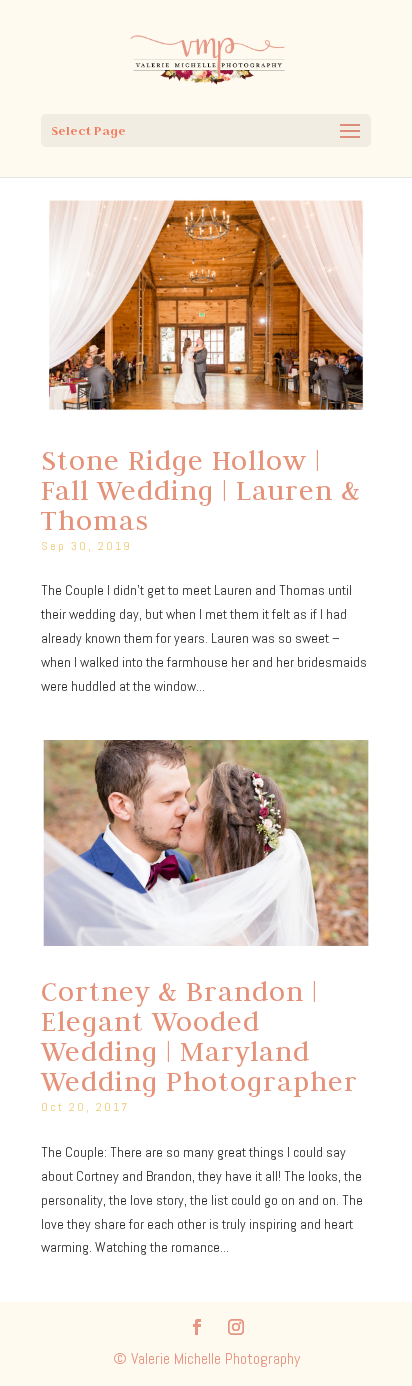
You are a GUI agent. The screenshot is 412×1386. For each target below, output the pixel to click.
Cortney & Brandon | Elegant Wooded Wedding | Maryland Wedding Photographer (199, 1036)
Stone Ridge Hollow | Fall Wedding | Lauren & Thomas (201, 490)
